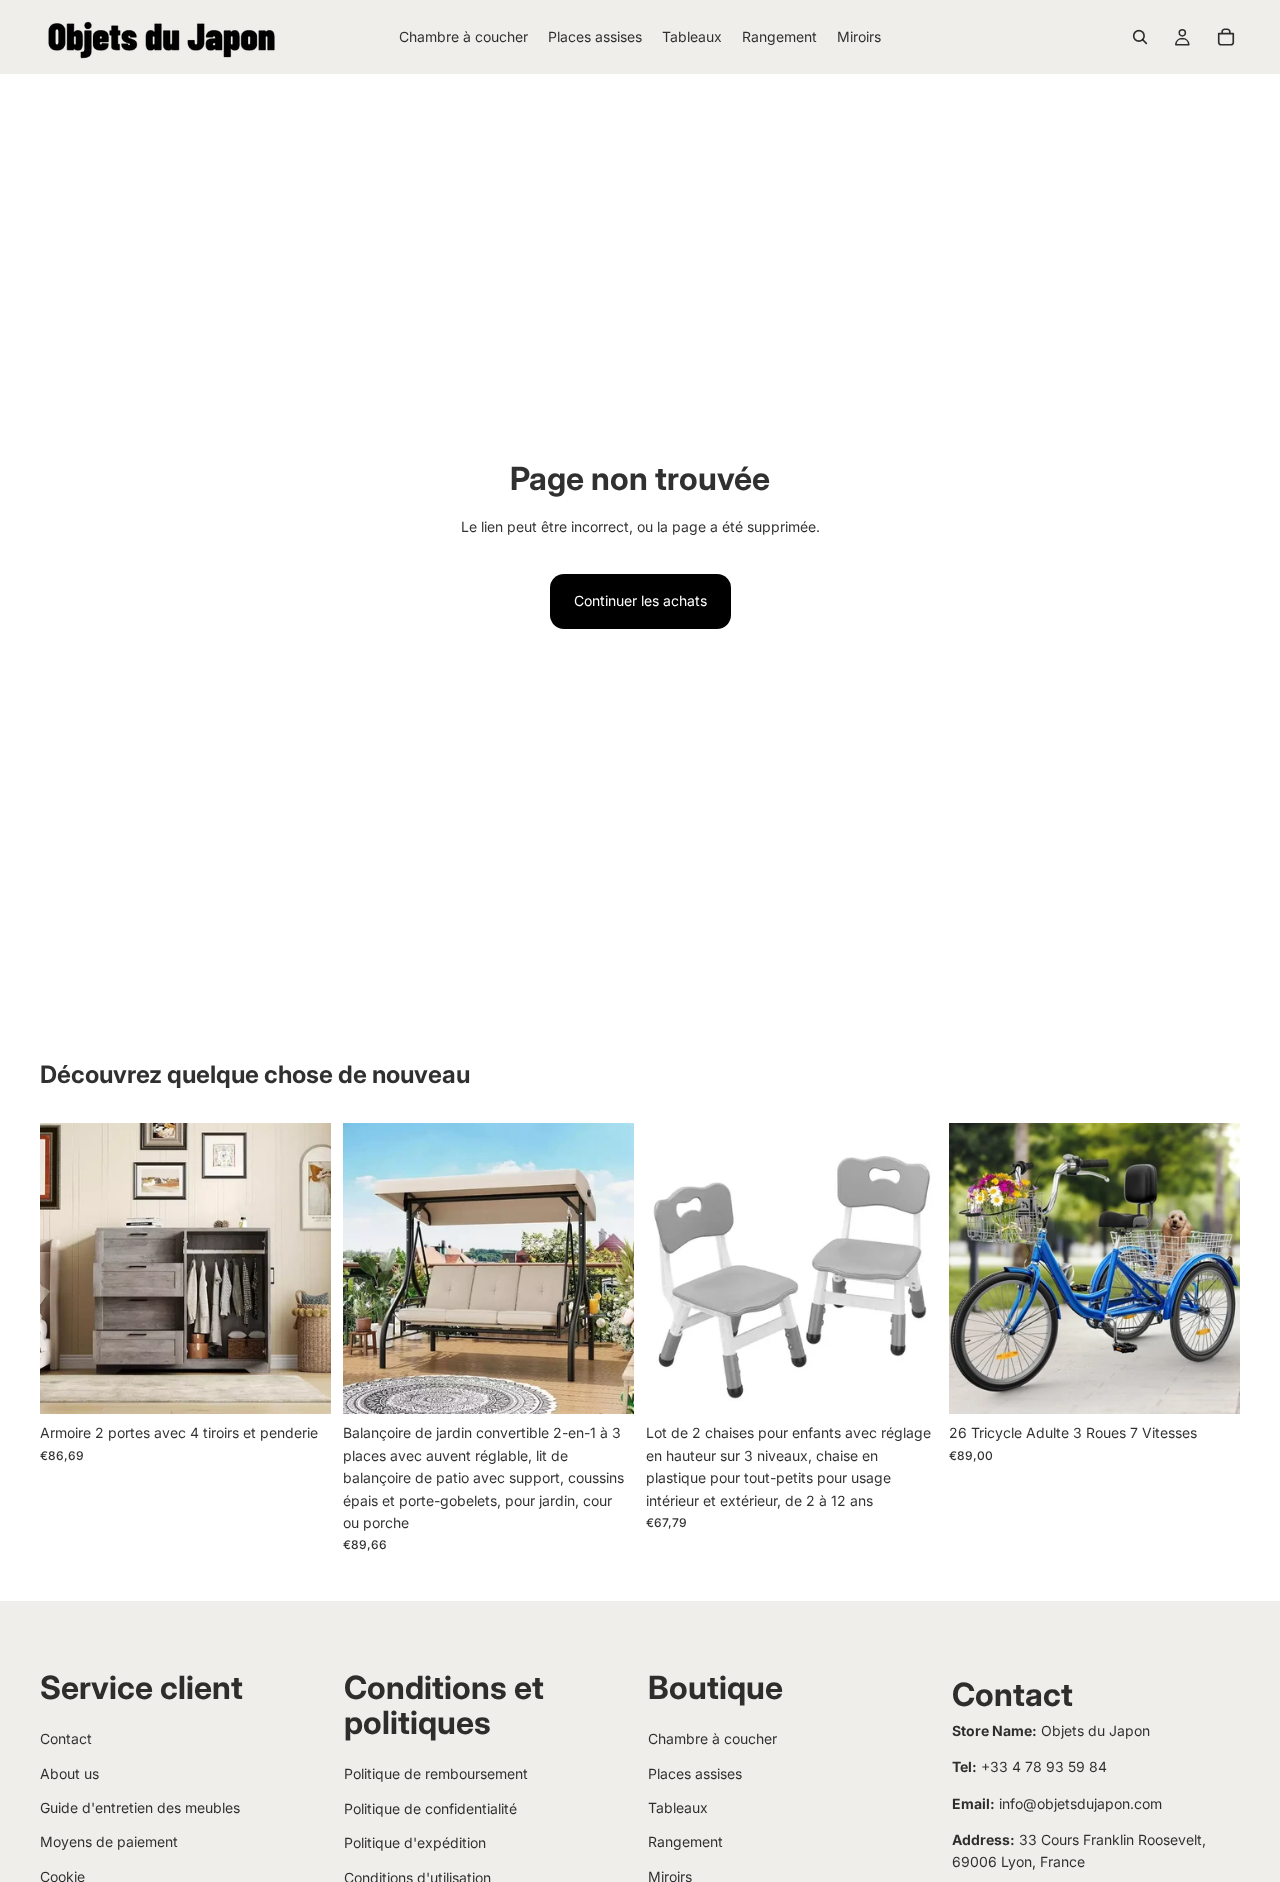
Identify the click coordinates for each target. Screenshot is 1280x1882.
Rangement (685, 1841)
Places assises (695, 1773)
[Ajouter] (603, 1384)
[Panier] (1226, 37)
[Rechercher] (1140, 37)
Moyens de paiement (109, 1841)
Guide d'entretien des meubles (140, 1807)
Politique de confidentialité (430, 1808)
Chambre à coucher (712, 1738)
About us (69, 1773)
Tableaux (678, 1807)
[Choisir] (300, 1384)
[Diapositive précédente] (70, 1269)
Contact (66, 1738)
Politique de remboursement (436, 1773)
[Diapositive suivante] (301, 1269)
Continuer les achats (640, 600)
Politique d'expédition (415, 1842)
